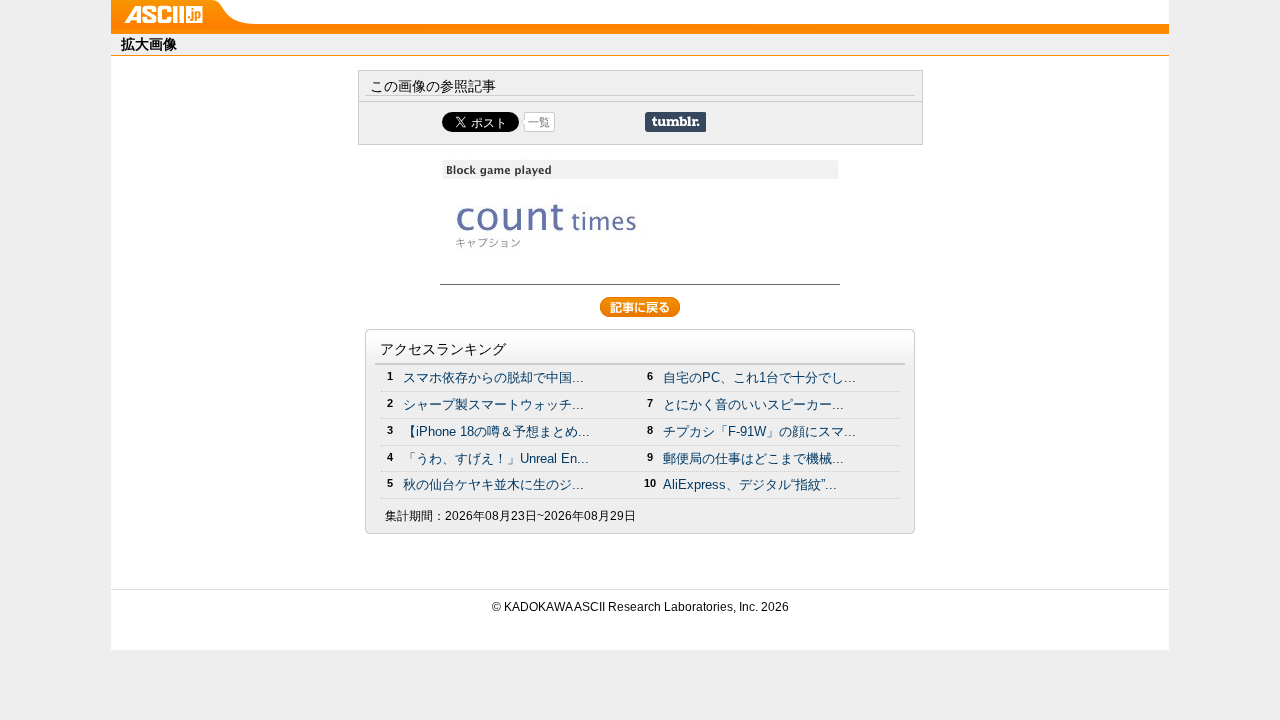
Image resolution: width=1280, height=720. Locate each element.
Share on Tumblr (675, 122)
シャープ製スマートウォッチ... (493, 404)
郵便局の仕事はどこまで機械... (753, 458)
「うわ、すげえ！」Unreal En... (496, 458)
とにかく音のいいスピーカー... (753, 404)
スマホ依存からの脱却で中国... (493, 377)
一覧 (539, 122)
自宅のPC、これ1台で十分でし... (759, 377)
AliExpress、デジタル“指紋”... (750, 484)
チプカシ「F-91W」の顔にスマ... (759, 431)
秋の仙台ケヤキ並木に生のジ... (493, 484)
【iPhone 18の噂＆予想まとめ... (496, 431)
